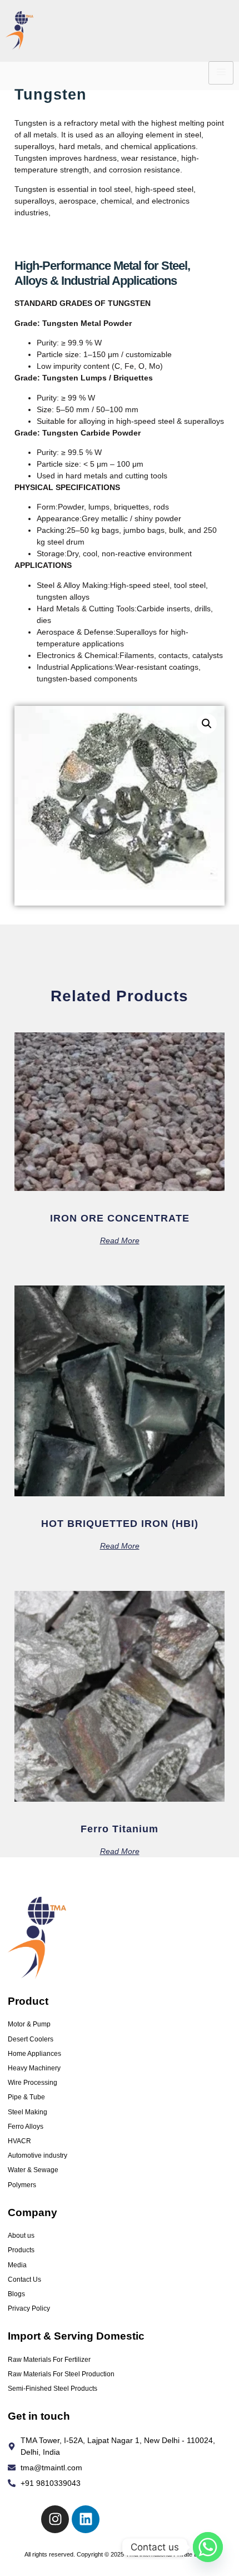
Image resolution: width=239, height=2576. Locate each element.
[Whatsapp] (208, 2547)
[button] (207, 724)
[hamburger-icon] (221, 73)
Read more (120, 1240)
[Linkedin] (86, 2519)
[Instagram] (55, 2519)
